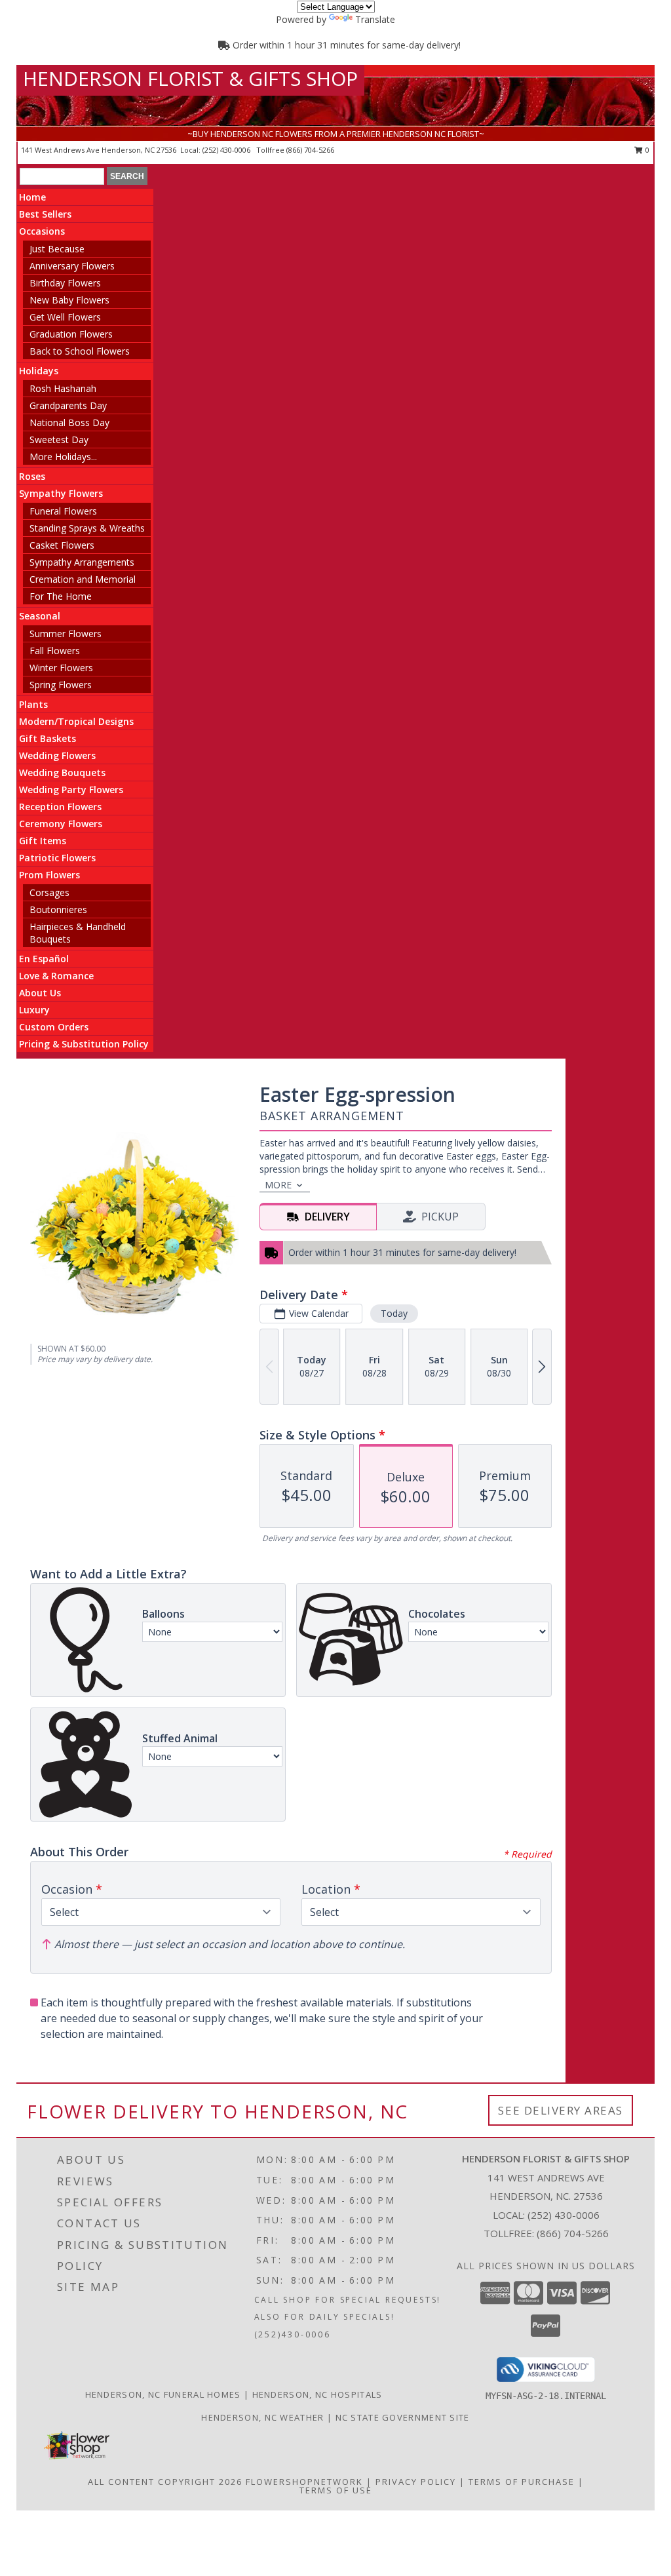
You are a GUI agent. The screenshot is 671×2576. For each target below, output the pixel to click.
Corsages (49, 892)
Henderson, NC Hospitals (317, 2394)
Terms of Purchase (522, 2482)
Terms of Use (336, 2490)
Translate (375, 19)
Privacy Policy (416, 2482)
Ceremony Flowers (61, 824)
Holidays (39, 371)
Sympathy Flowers (61, 493)
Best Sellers (45, 214)
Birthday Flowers (65, 283)
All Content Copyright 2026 (165, 2482)
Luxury (34, 1010)
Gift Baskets (48, 738)
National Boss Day (69, 422)
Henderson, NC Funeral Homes (163, 2394)
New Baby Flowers (69, 300)
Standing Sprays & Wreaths (87, 528)
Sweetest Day (59, 439)
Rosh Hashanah (63, 388)
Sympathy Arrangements (82, 562)
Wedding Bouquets (62, 772)
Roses (32, 476)
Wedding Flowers (57, 755)
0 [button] (646, 150)
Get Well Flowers (65, 317)
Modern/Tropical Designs (76, 721)
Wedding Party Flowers (71, 790)
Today (394, 1313)
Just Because (57, 249)
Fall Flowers (55, 651)
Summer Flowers (66, 634)
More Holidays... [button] (63, 457)
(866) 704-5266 (310, 150)
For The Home (61, 596)
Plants (33, 704)
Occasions (42, 231)
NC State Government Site (403, 2417)
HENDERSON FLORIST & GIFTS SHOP (190, 78)
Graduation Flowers (71, 334)
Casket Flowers (62, 545)
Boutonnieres (58, 909)
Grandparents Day (68, 405)
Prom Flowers (49, 875)
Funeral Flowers (63, 511)
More (278, 1185)
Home (32, 197)
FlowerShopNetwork (304, 2482)
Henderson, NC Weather (262, 2417)
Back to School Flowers (80, 351)
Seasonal (40, 616)
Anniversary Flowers (72, 266)
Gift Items (43, 841)
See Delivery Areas (561, 2110)
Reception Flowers (60, 807)
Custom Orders (54, 1027)
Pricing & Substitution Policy (84, 1044)
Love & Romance (56, 976)
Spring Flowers (61, 685)
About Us (40, 993)
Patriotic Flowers (57, 858)
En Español (44, 959)
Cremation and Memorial (83, 579)
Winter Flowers (61, 668)
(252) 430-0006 (227, 150)
